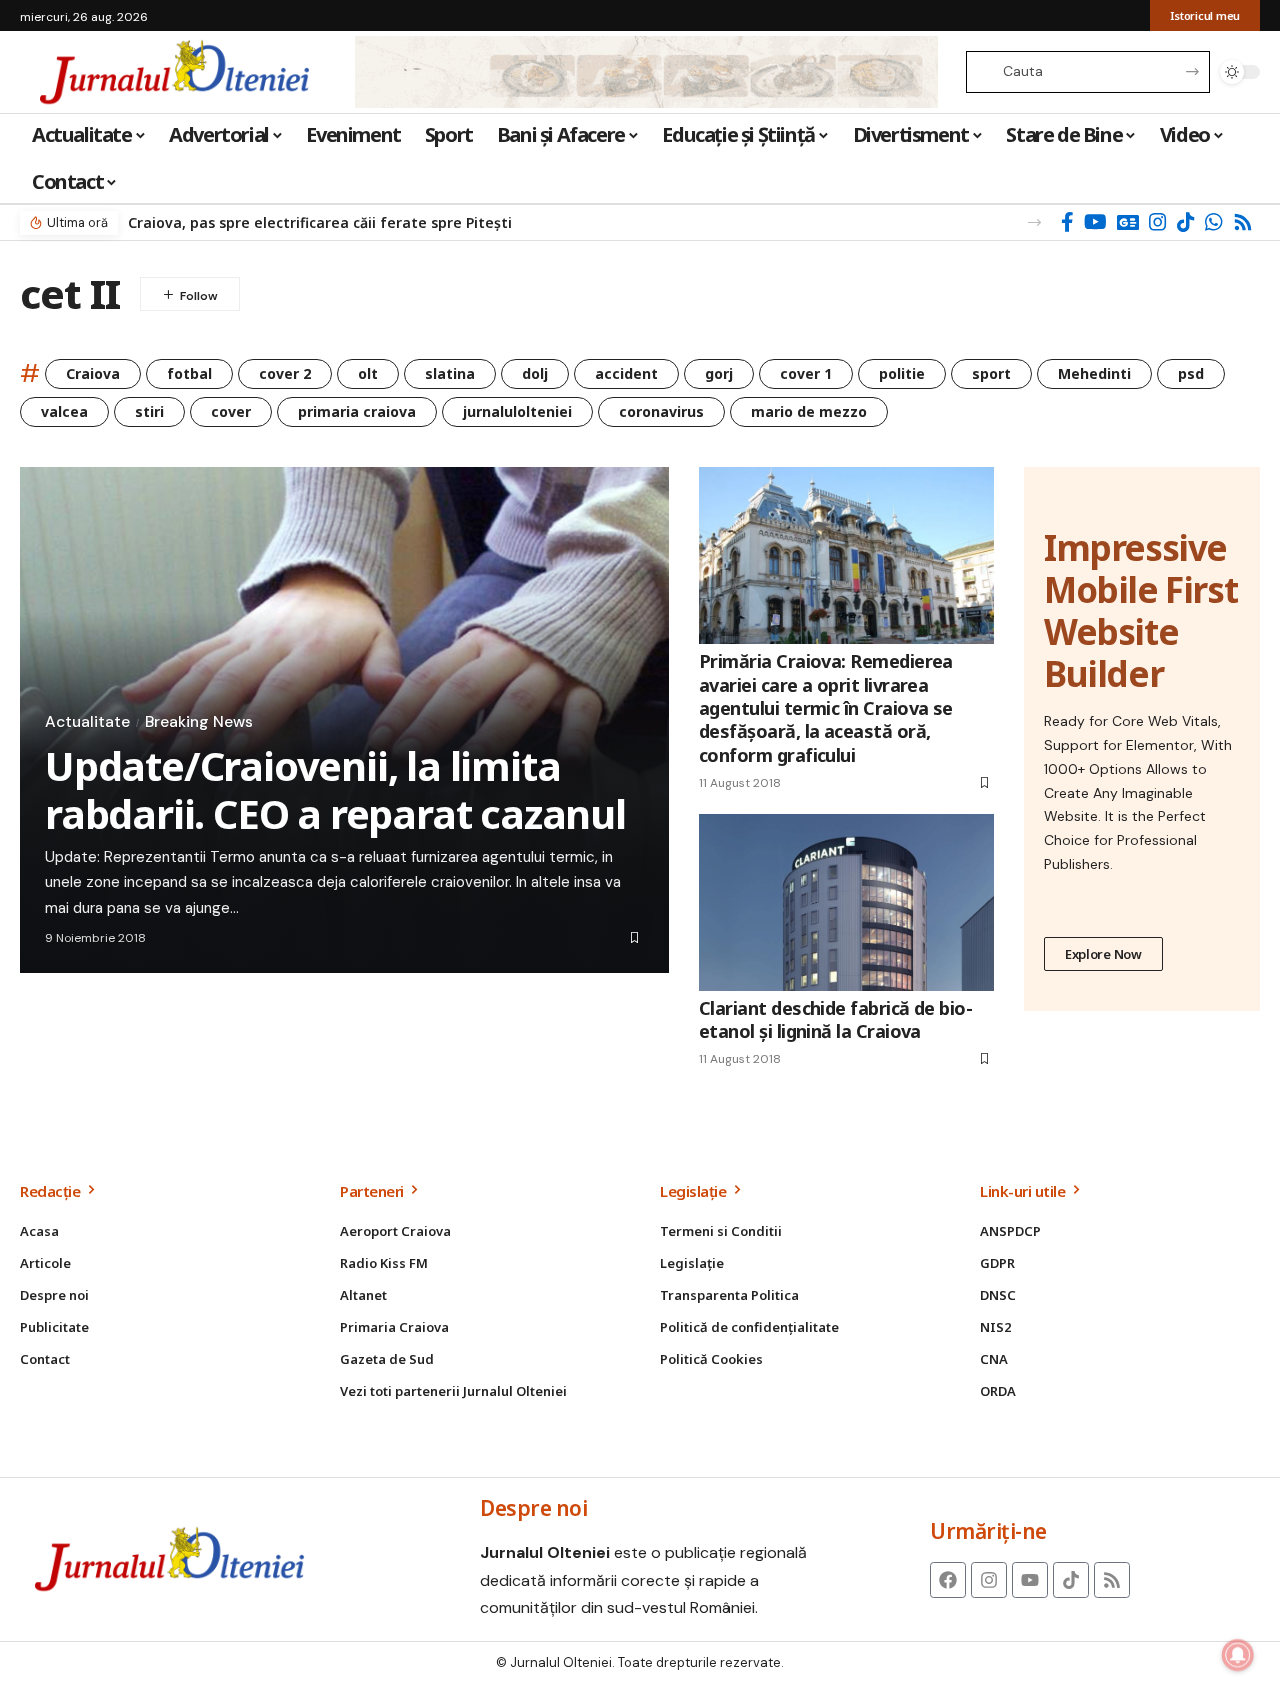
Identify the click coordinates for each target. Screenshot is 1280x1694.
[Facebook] (1067, 222)
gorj (719, 373)
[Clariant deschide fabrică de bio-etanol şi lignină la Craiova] (846, 902)
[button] (1034, 222)
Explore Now (1103, 954)
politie (902, 373)
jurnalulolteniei (517, 411)
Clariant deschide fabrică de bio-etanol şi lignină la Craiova (835, 1019)
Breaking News (199, 722)
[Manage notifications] (1238, 1655)
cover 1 (806, 373)
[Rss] (1243, 222)
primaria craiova (357, 411)
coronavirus (661, 411)
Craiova (93, 373)
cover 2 (285, 373)
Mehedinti (1094, 373)
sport (991, 373)
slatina (450, 373)
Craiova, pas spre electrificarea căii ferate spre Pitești (320, 222)
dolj (535, 373)
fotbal (189, 373)
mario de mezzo (809, 411)
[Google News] (1128, 222)
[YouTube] (1095, 222)
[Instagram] (1158, 222)
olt (368, 373)
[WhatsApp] (1214, 222)
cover (231, 411)
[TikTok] (1186, 222)
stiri (149, 411)
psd (1191, 373)
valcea (64, 411)
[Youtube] (1030, 1580)
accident (626, 373)
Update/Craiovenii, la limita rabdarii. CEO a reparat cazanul (335, 789)
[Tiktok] (1071, 1580)
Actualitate (87, 722)
